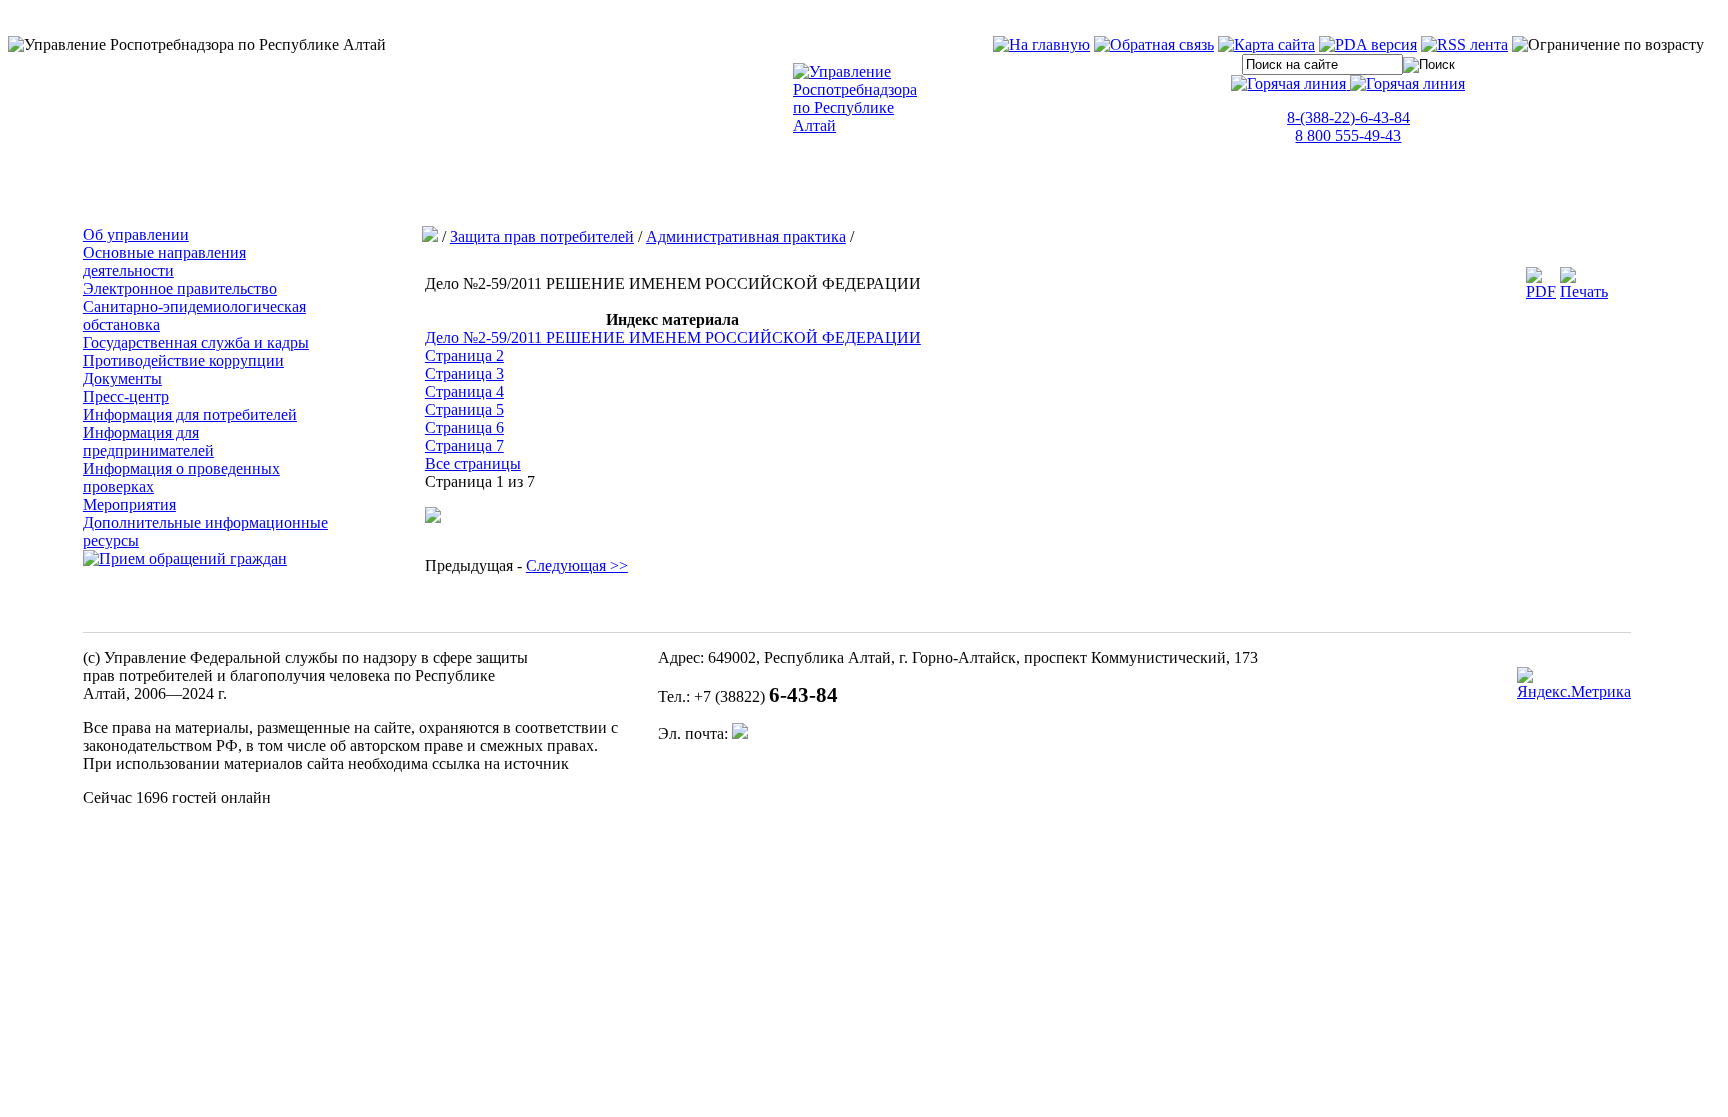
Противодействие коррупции (183, 360)
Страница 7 (464, 445)
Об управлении (136, 234)
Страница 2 (464, 355)
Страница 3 (464, 373)
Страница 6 (464, 427)
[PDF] (1541, 291)
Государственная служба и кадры (196, 342)
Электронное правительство (180, 288)
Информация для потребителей (190, 414)
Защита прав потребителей (542, 236)
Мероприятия (129, 504)
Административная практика (746, 236)
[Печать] (1584, 291)
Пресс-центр (126, 396)
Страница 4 (464, 391)
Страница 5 (464, 409)
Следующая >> (577, 565)
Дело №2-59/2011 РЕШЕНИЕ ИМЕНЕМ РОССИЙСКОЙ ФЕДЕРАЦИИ (673, 337)
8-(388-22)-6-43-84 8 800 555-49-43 (1348, 126)
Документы (122, 378)
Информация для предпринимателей (148, 441)
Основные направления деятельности (164, 261)
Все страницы (473, 463)
